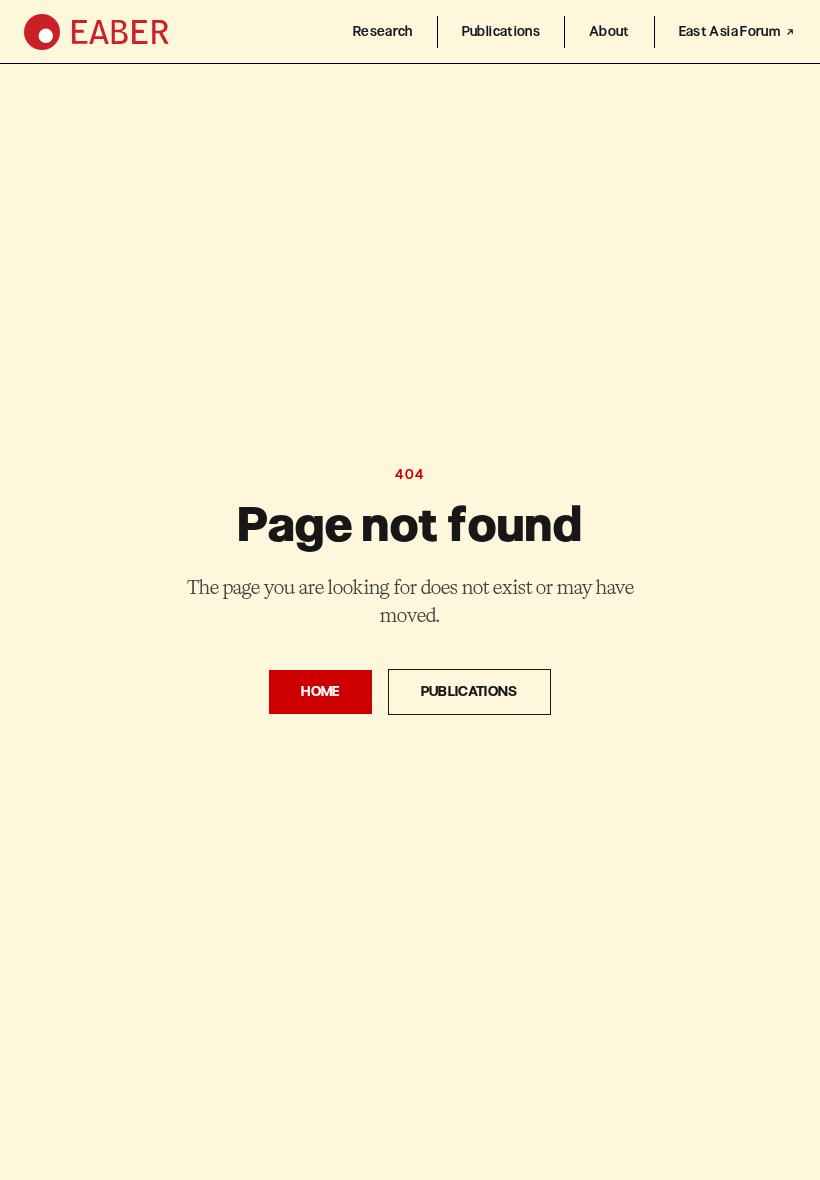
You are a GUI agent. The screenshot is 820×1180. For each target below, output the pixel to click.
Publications (501, 31)
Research (383, 31)
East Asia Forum (729, 31)
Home (320, 691)
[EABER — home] (96, 32)
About (609, 31)
